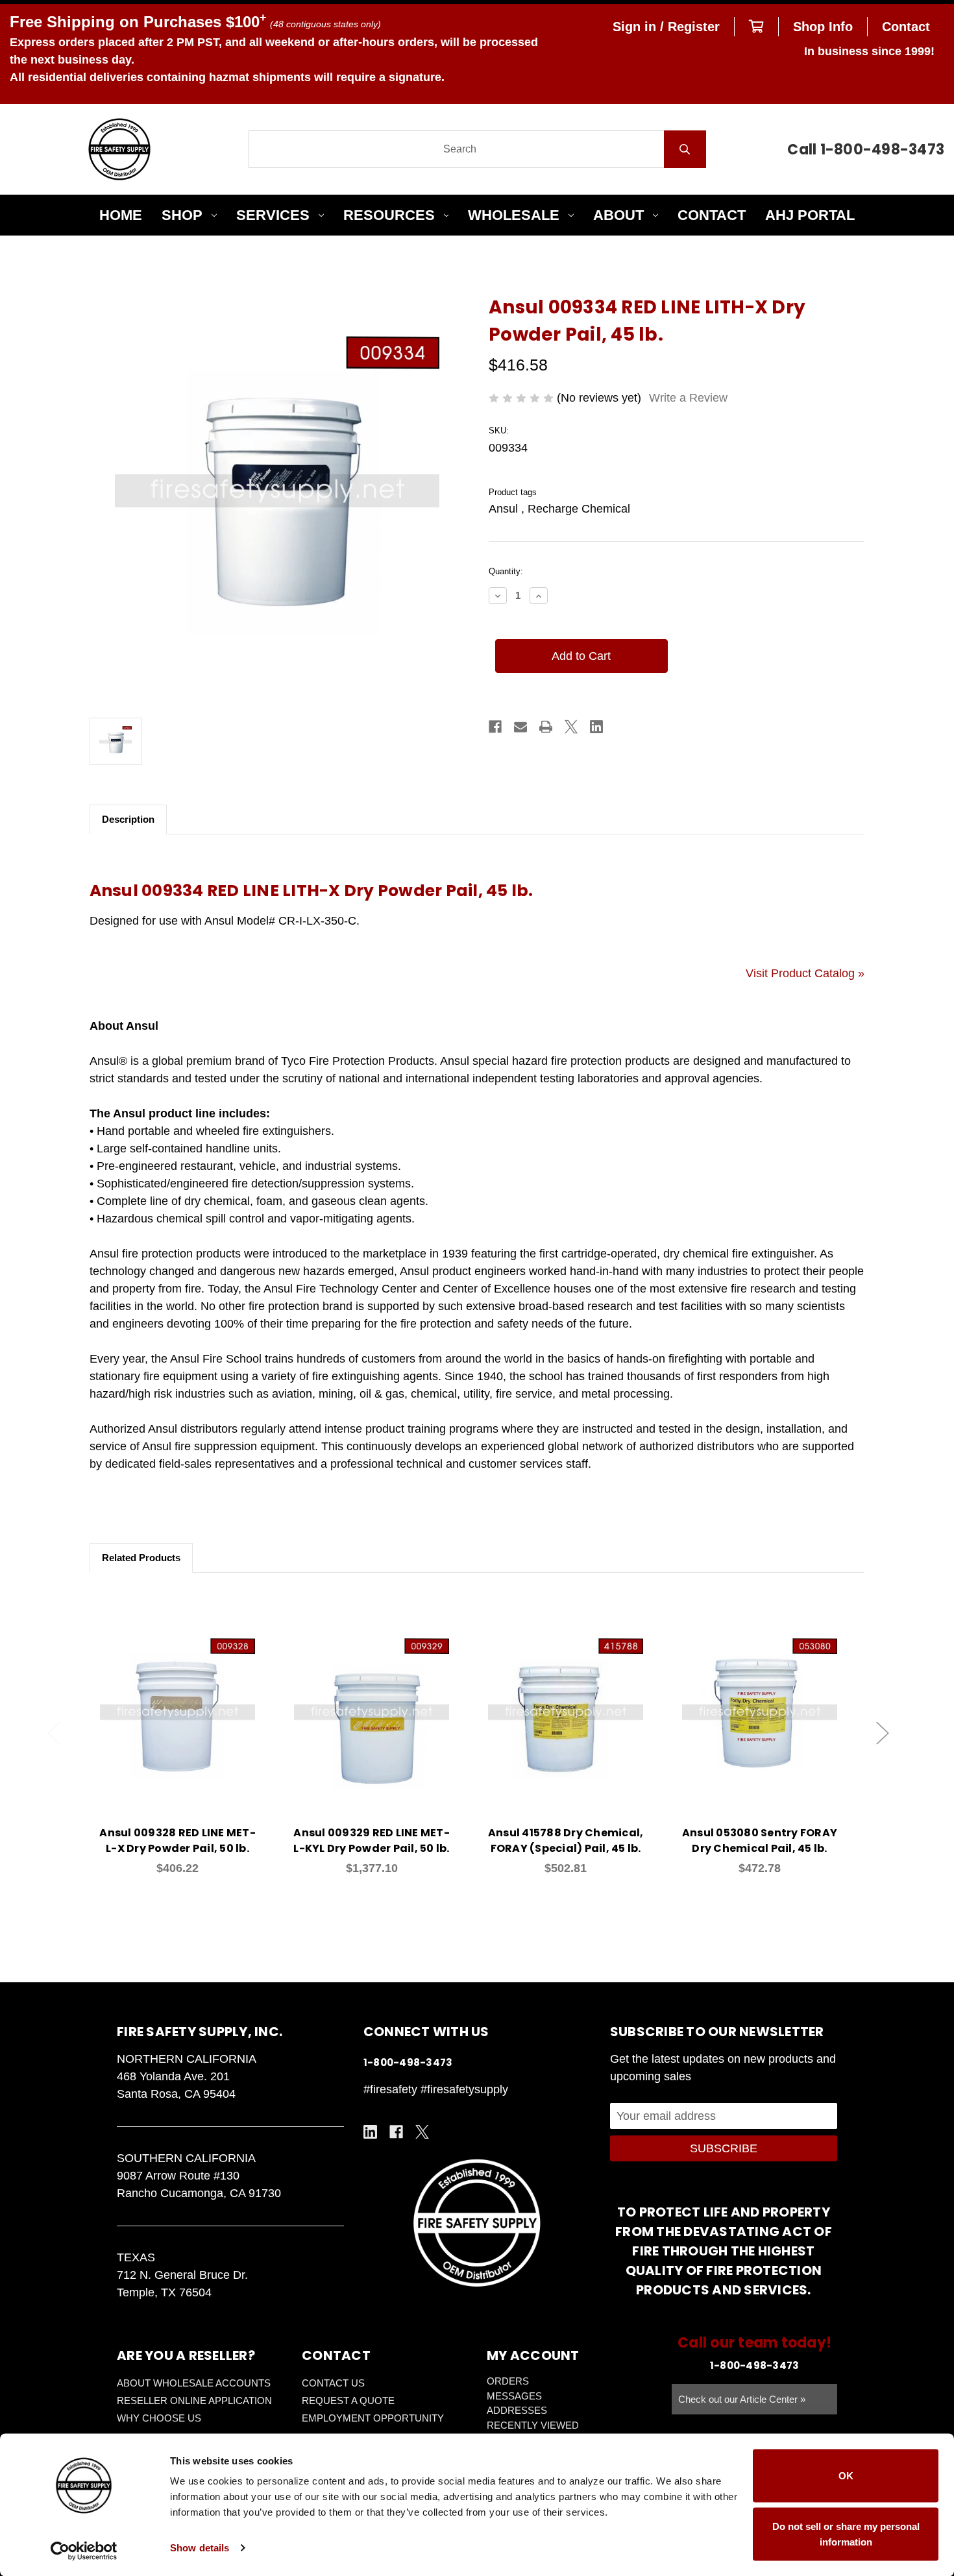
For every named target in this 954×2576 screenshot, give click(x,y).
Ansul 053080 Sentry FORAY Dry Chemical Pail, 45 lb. (760, 1841)
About (618, 215)
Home (121, 215)
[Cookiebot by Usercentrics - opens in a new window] (84, 2551)
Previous (54, 1733)
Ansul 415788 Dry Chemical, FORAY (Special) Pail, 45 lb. (566, 1841)
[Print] (546, 727)
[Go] (685, 149)
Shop (182, 215)
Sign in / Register (666, 27)
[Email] (520, 727)
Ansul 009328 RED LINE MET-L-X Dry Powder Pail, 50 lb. (177, 1841)
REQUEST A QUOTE (348, 2400)
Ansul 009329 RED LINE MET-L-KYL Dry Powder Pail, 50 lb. (372, 1841)
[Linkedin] (596, 727)
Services (273, 215)
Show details (200, 2548)
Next (883, 1733)
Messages (514, 2396)
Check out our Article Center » (742, 2399)
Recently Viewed (533, 2425)
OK (846, 2476)
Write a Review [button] (688, 398)
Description (128, 819)
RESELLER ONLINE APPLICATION (194, 2400)
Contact (906, 27)
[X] (571, 727)
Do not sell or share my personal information (846, 2533)
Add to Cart (185, 1732)
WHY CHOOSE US (159, 2418)
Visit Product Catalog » (805, 973)
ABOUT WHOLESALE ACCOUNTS (194, 2383)
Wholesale (514, 215)
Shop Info (823, 27)
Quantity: (506, 571)
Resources (389, 215)
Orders (508, 2381)
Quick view (178, 1698)
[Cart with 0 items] (756, 27)
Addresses (517, 2410)
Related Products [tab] (141, 1558)
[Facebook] (495, 727)
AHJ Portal (810, 215)
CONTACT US (333, 2383)
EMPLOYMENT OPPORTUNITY (373, 2418)
